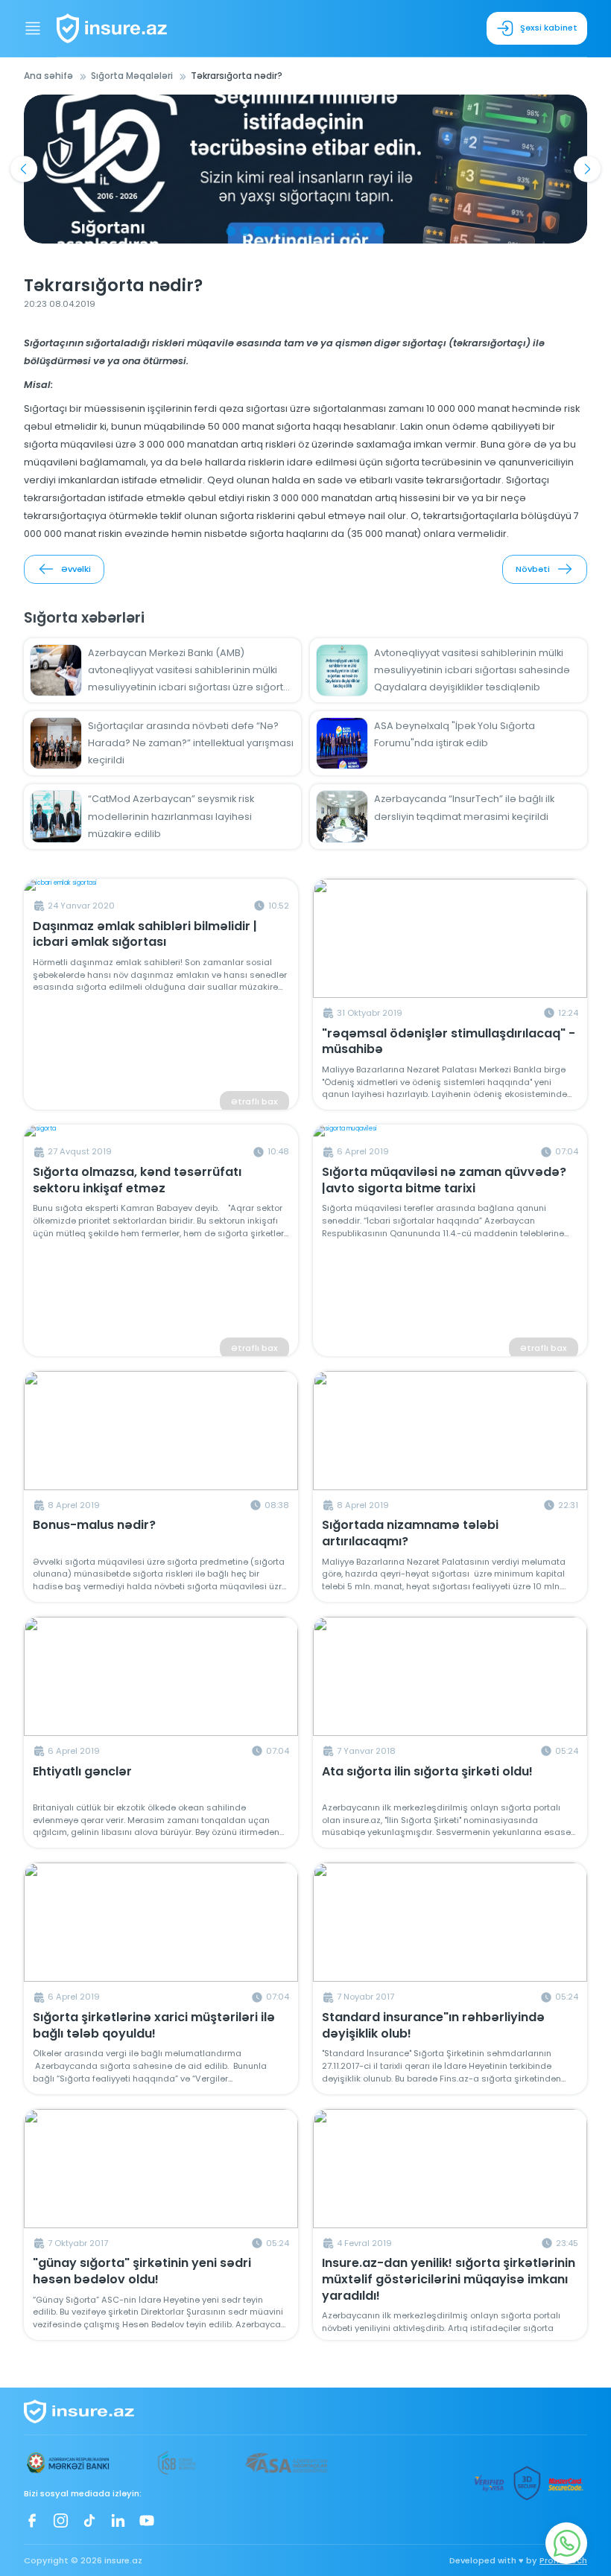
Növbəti (533, 569)
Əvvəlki (76, 569)
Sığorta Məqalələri (132, 76)
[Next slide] (587, 169)
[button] (231, 231)
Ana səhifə (48, 76)
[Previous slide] (23, 169)
